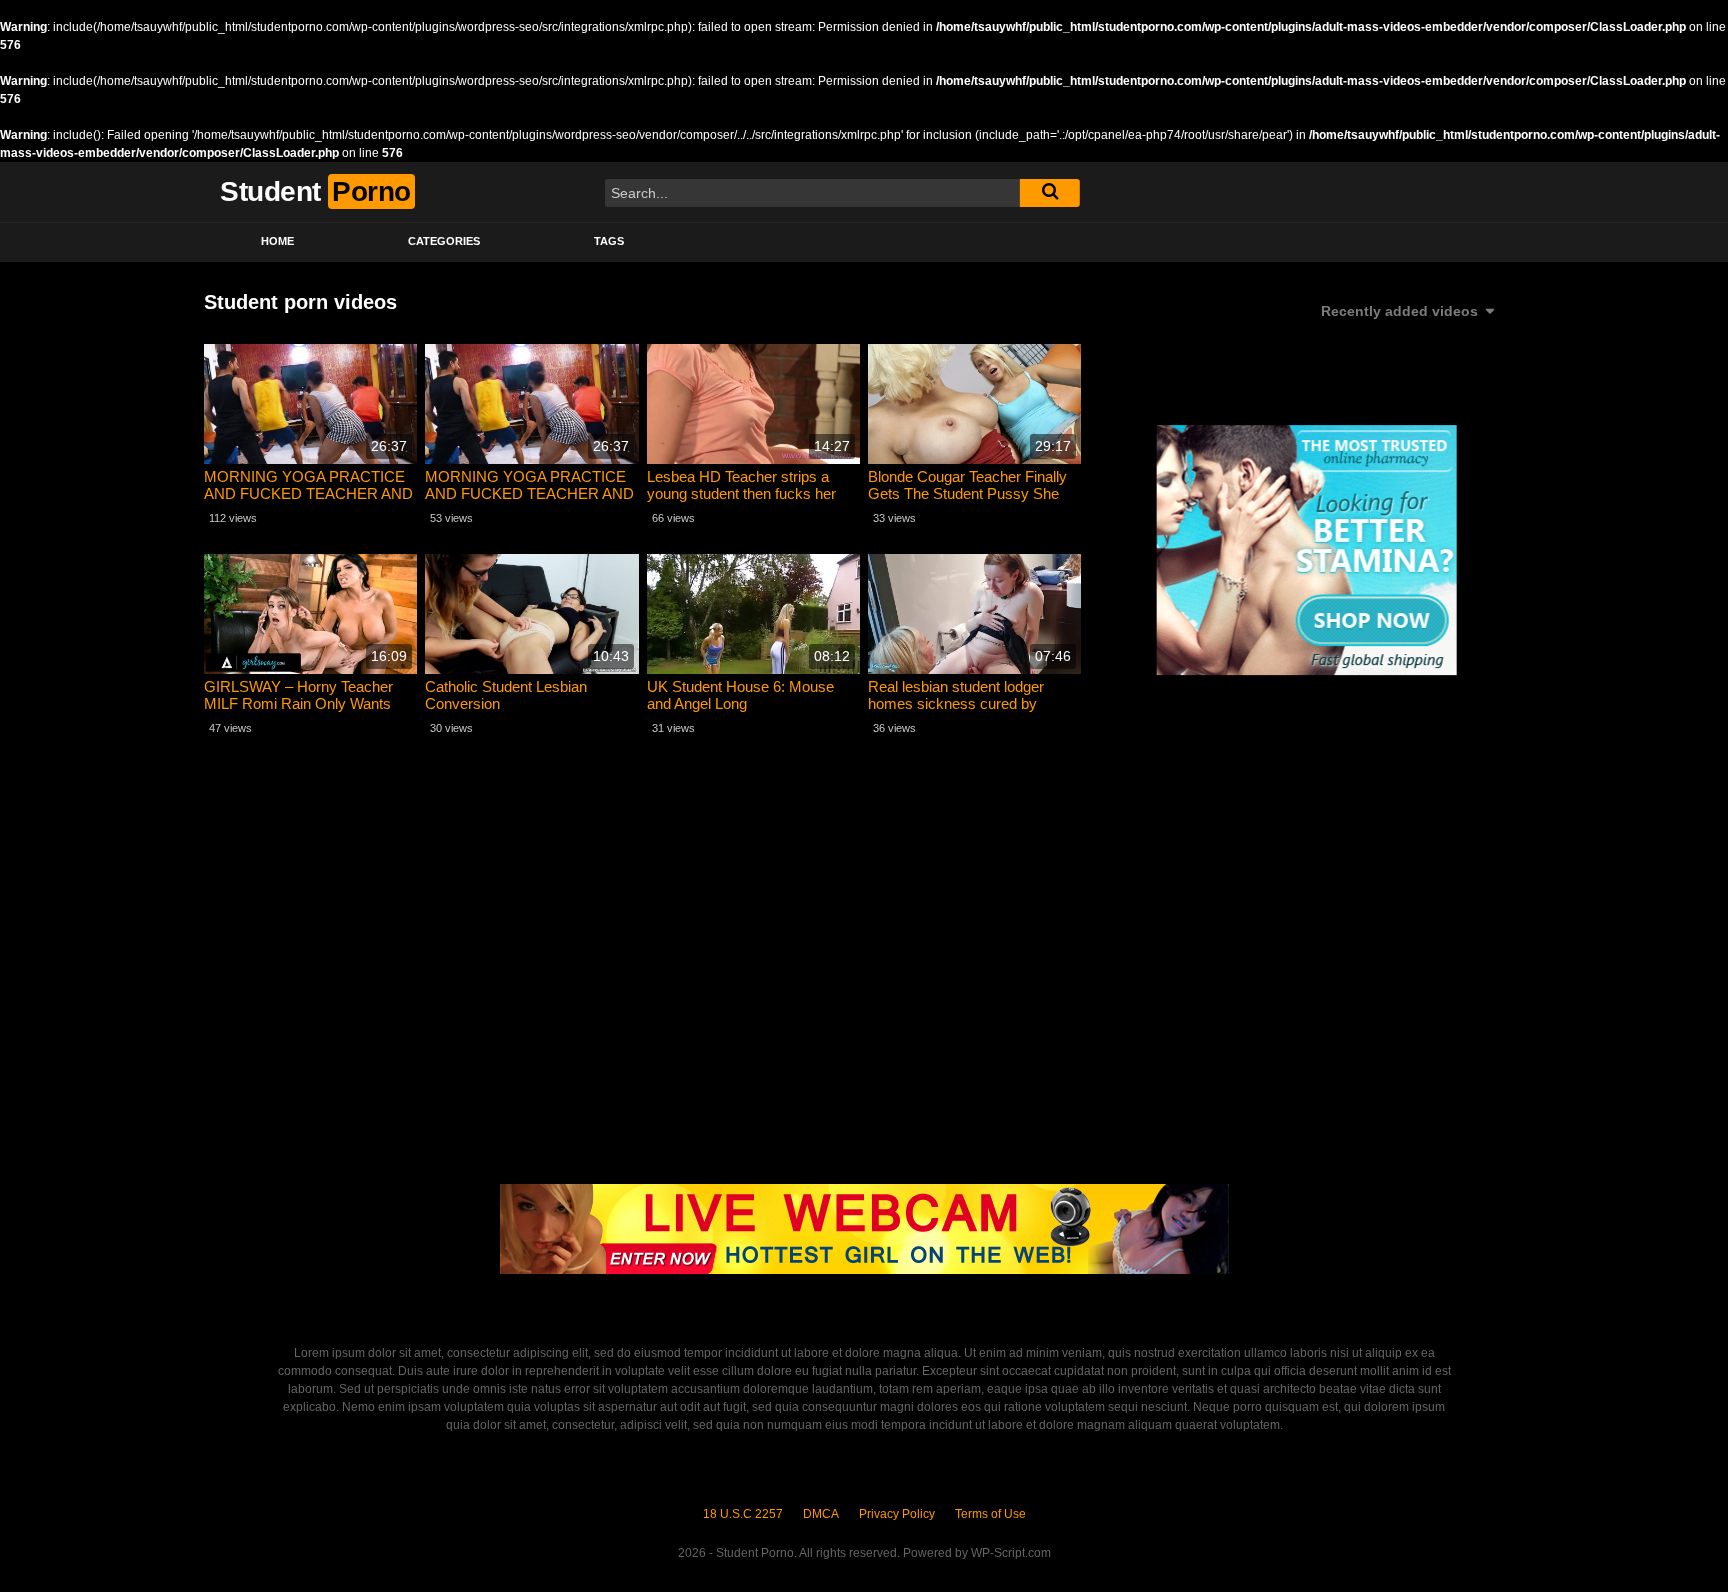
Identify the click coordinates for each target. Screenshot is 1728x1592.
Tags (609, 241)
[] (1050, 193)
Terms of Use (990, 1514)
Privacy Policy (897, 1514)
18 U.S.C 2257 (743, 1514)
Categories (444, 241)
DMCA (821, 1514)
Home (277, 241)
